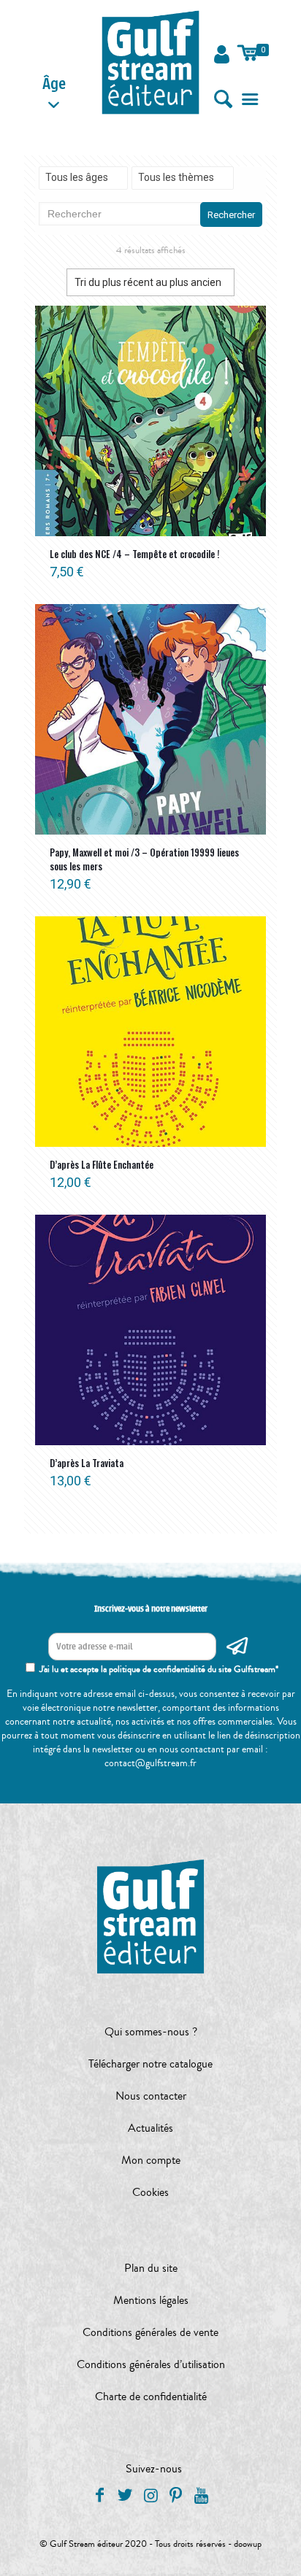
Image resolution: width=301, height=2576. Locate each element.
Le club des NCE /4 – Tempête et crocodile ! (134, 554)
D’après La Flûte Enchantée (102, 1164)
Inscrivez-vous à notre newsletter (151, 1609)
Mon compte (151, 2160)
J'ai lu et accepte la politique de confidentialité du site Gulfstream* (159, 1669)
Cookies (150, 2192)
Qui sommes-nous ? (151, 2032)
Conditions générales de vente (150, 2332)
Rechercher (231, 215)
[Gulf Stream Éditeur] (150, 62)
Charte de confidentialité (151, 2397)
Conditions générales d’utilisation (151, 2364)
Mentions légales (151, 2300)
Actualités (150, 2128)
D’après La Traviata (87, 1463)
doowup (248, 2544)
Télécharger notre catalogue (150, 2064)
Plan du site (151, 2268)
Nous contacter (151, 2096)
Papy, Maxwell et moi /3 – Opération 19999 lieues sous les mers (144, 859)
